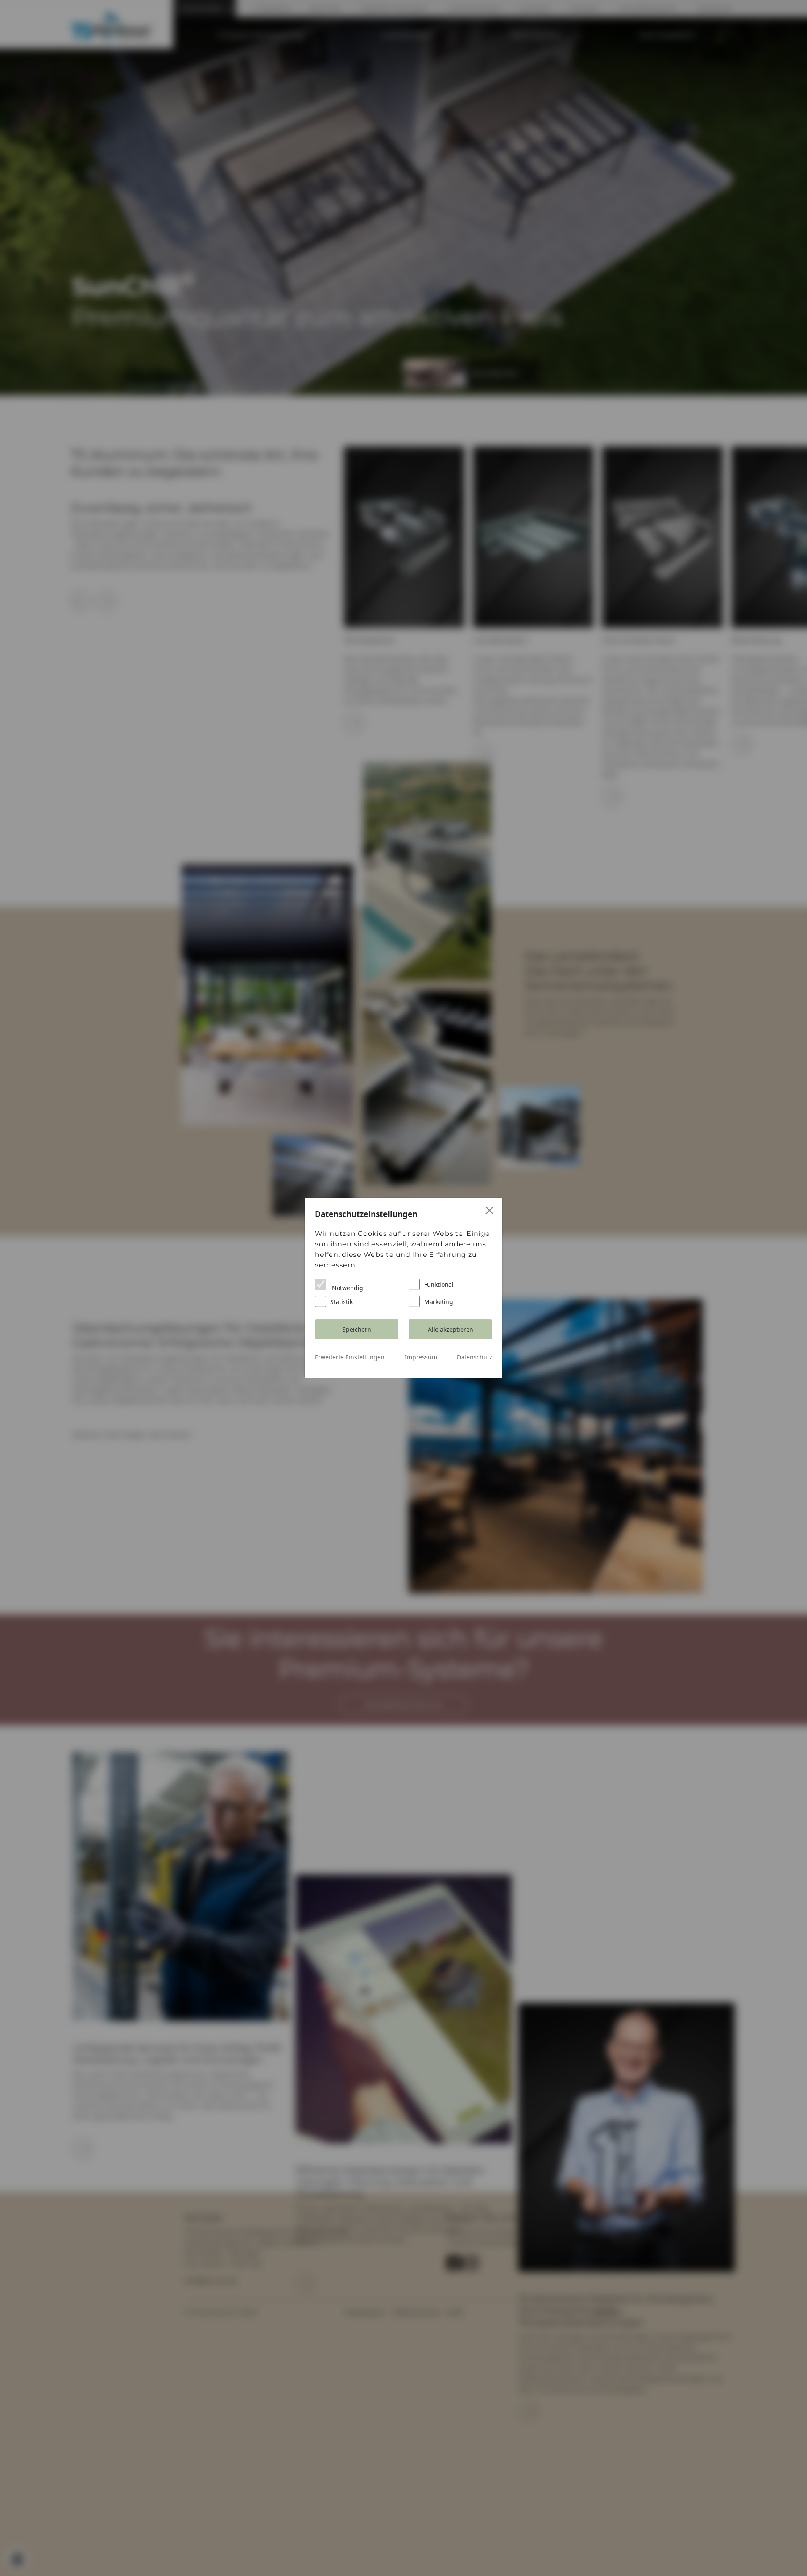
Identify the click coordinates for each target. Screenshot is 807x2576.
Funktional (439, 1284)
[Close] (490, 1210)
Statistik (342, 1302)
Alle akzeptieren (451, 1329)
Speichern (357, 1329)
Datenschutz (475, 1357)
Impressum (421, 1357)
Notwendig (347, 1288)
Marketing (439, 1302)
